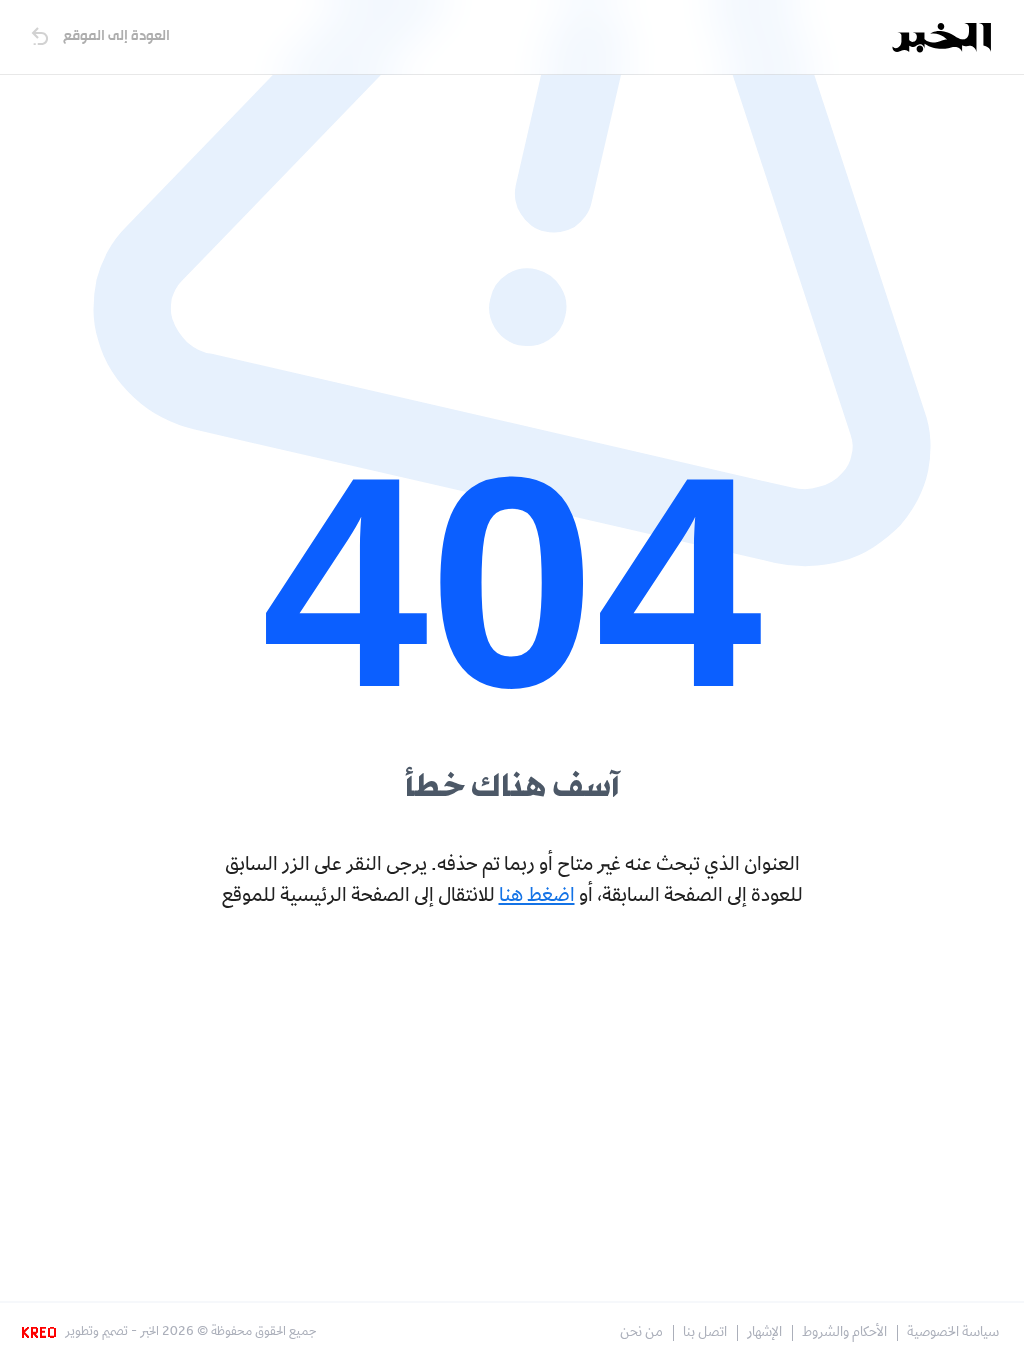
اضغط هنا (537, 897)
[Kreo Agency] (42, 1333)
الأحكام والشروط (844, 1333)
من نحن (641, 1333)
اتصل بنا (705, 1333)
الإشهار (764, 1333)
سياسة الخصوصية (953, 1333)
